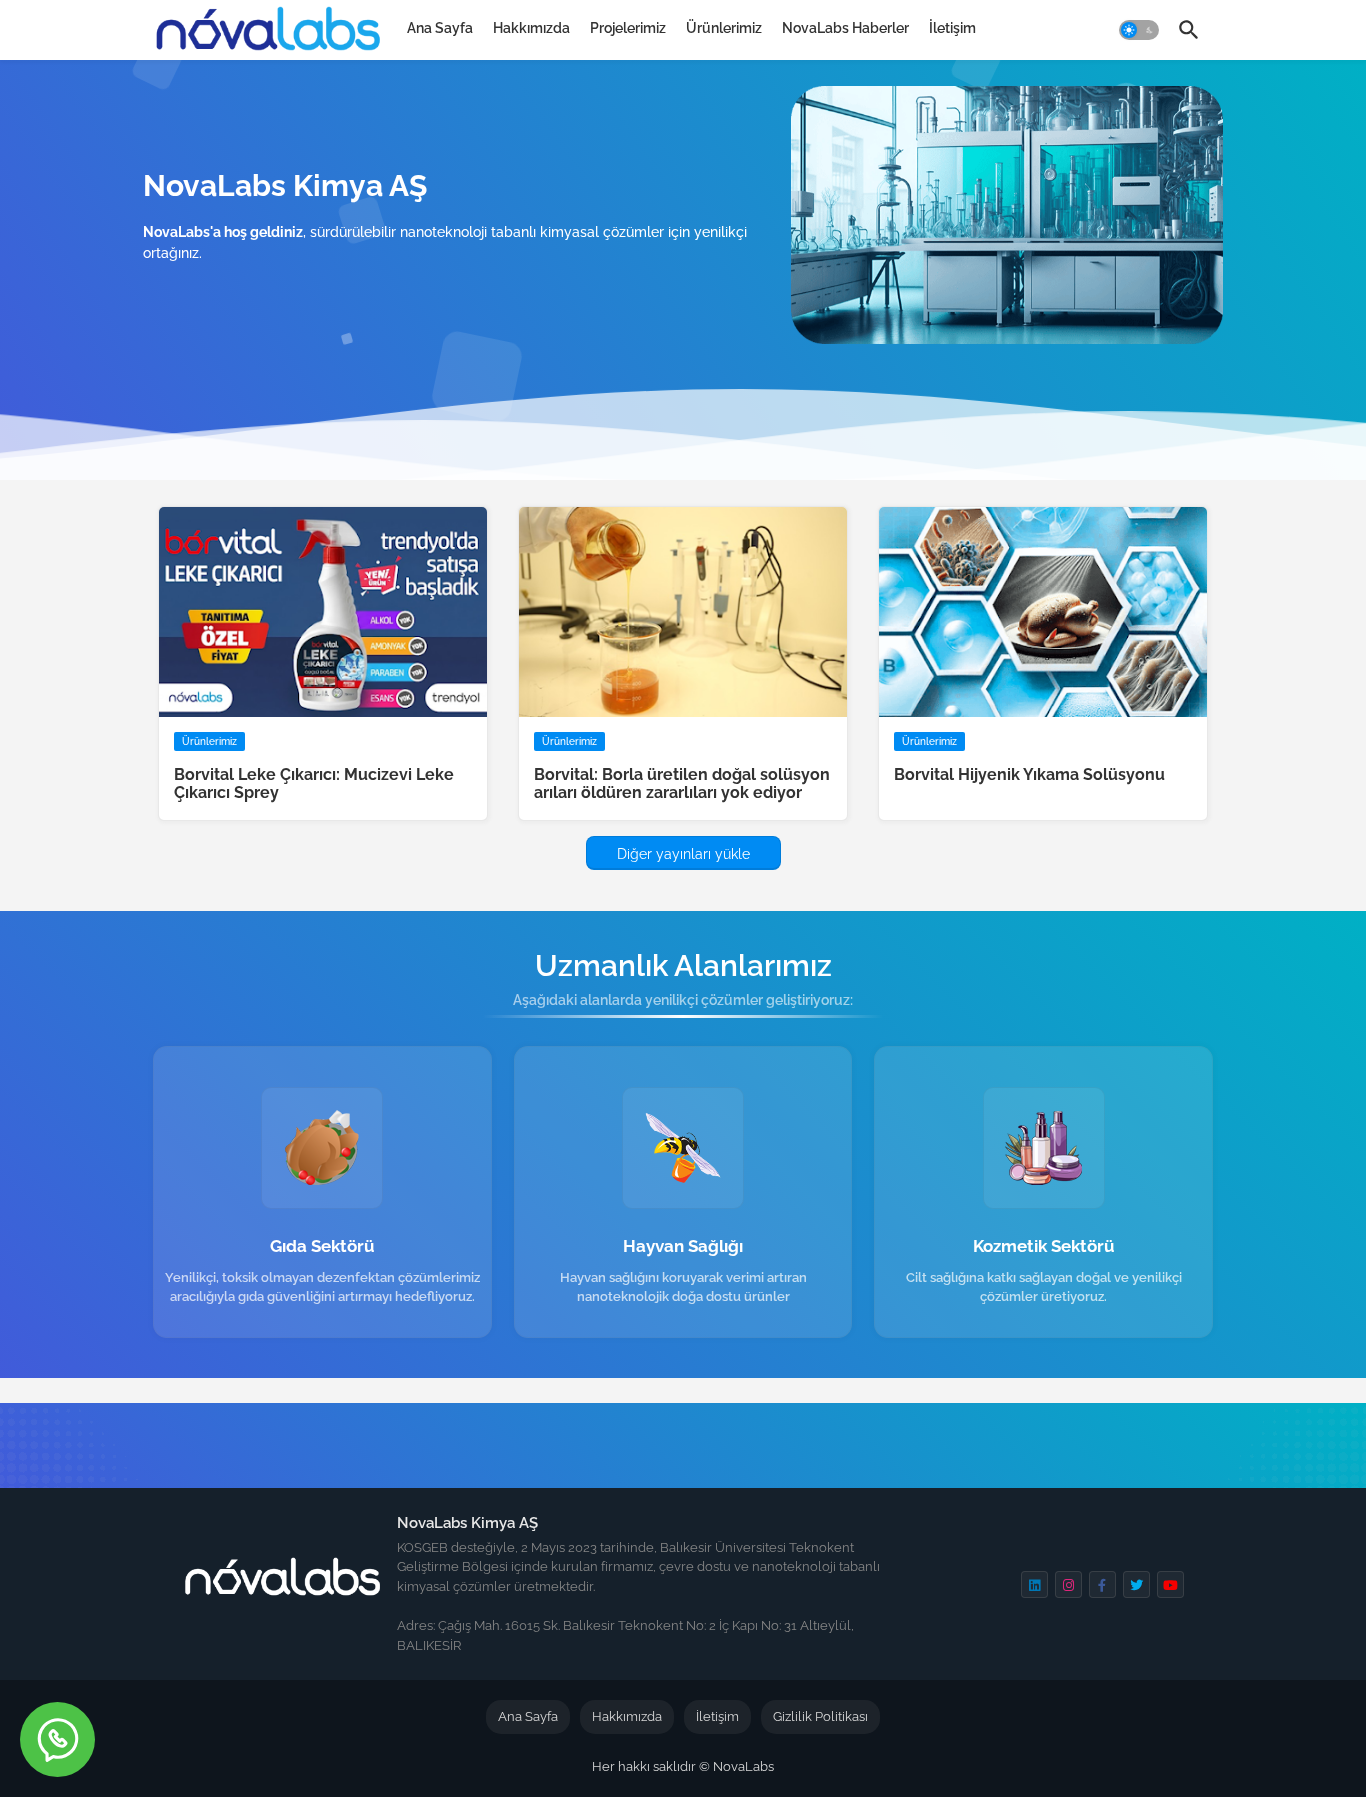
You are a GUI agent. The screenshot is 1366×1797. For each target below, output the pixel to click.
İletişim (952, 28)
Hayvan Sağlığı (683, 1246)
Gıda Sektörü (322, 1246)
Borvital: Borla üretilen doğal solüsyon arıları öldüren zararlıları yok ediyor (682, 784)
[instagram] (1068, 1584)
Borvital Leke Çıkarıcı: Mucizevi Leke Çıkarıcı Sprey (314, 784)
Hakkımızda (531, 28)
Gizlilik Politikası (820, 1716)
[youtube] (1170, 1584)
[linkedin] (1034, 1584)
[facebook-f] (1102, 1584)
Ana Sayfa (440, 28)
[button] (1139, 30)
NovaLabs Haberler (845, 28)
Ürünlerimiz (724, 28)
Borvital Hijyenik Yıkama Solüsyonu (1029, 775)
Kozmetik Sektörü (1044, 1246)
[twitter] (1136, 1584)
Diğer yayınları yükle (683, 854)
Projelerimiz (628, 28)
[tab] (440, 28)
